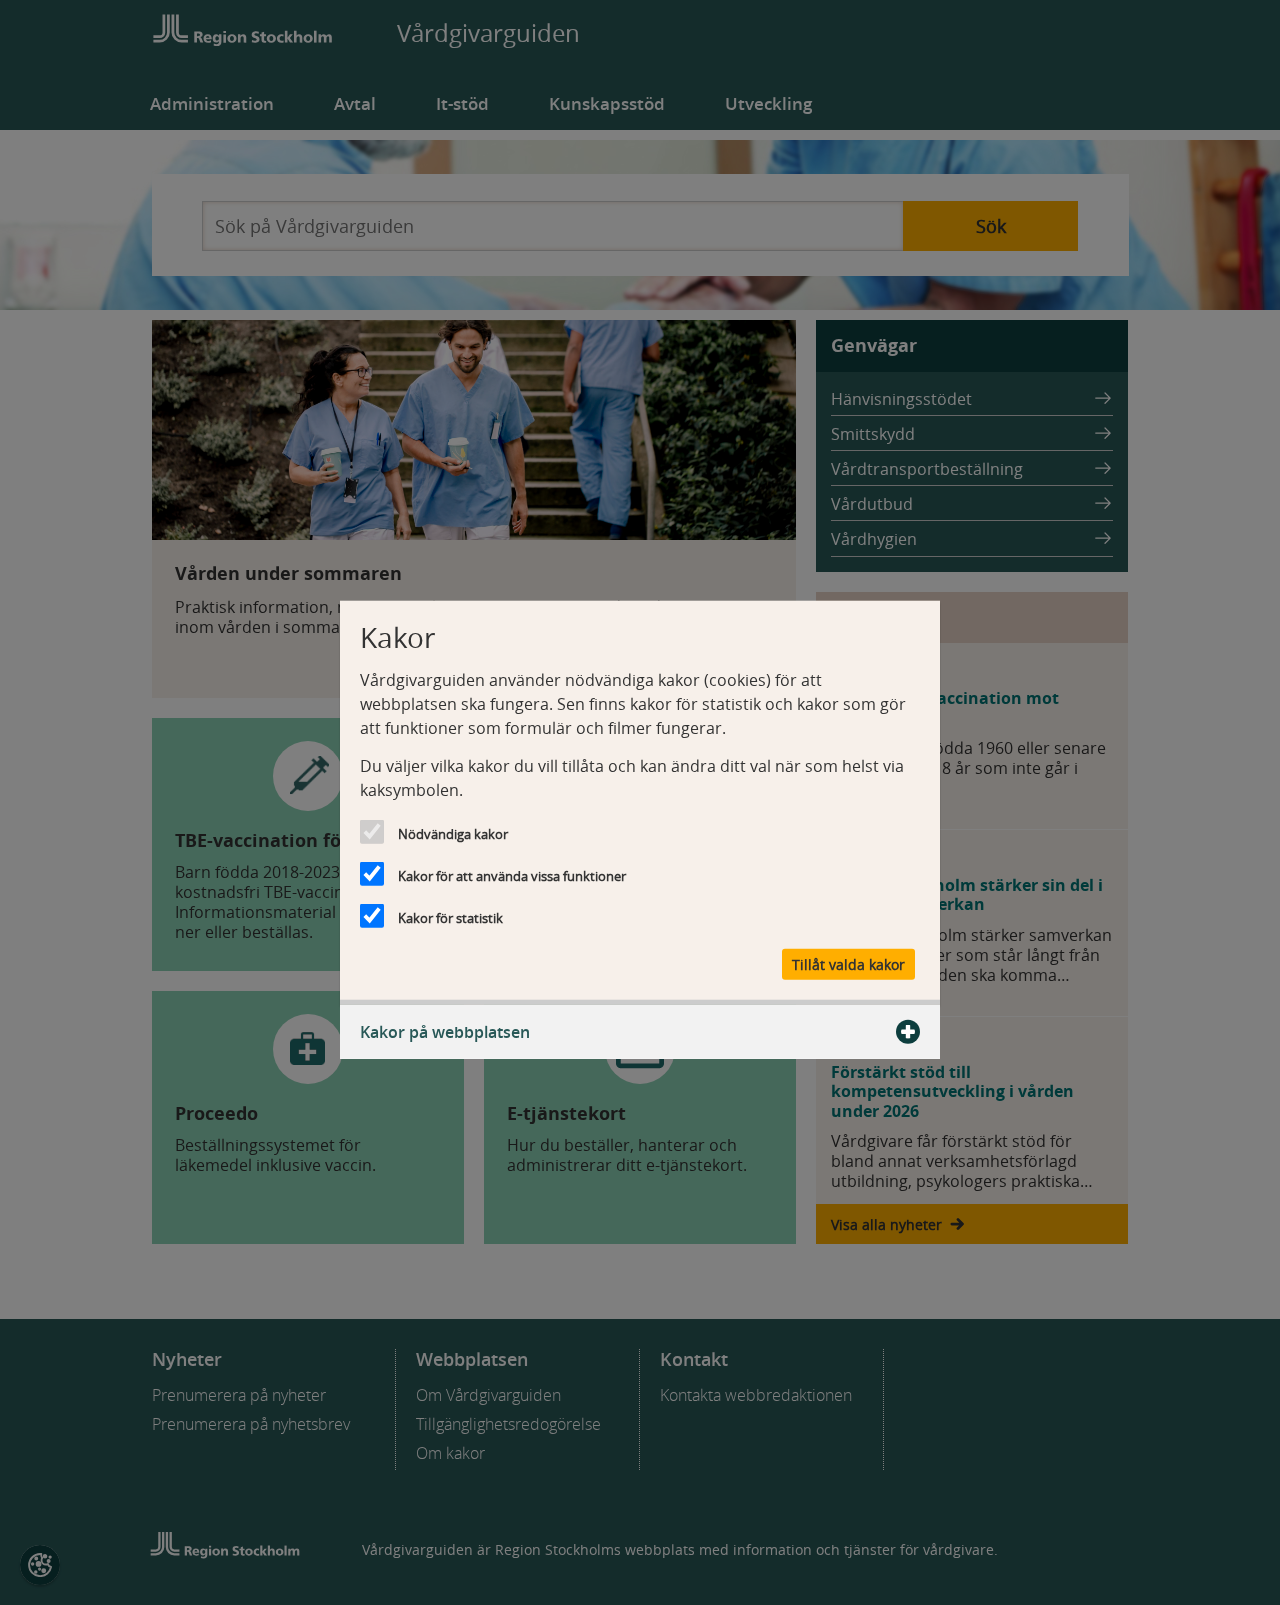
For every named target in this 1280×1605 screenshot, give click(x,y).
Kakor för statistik (450, 917)
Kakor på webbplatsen (445, 1032)
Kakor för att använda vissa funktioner (512, 875)
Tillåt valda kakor (848, 964)
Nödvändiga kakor (453, 833)
